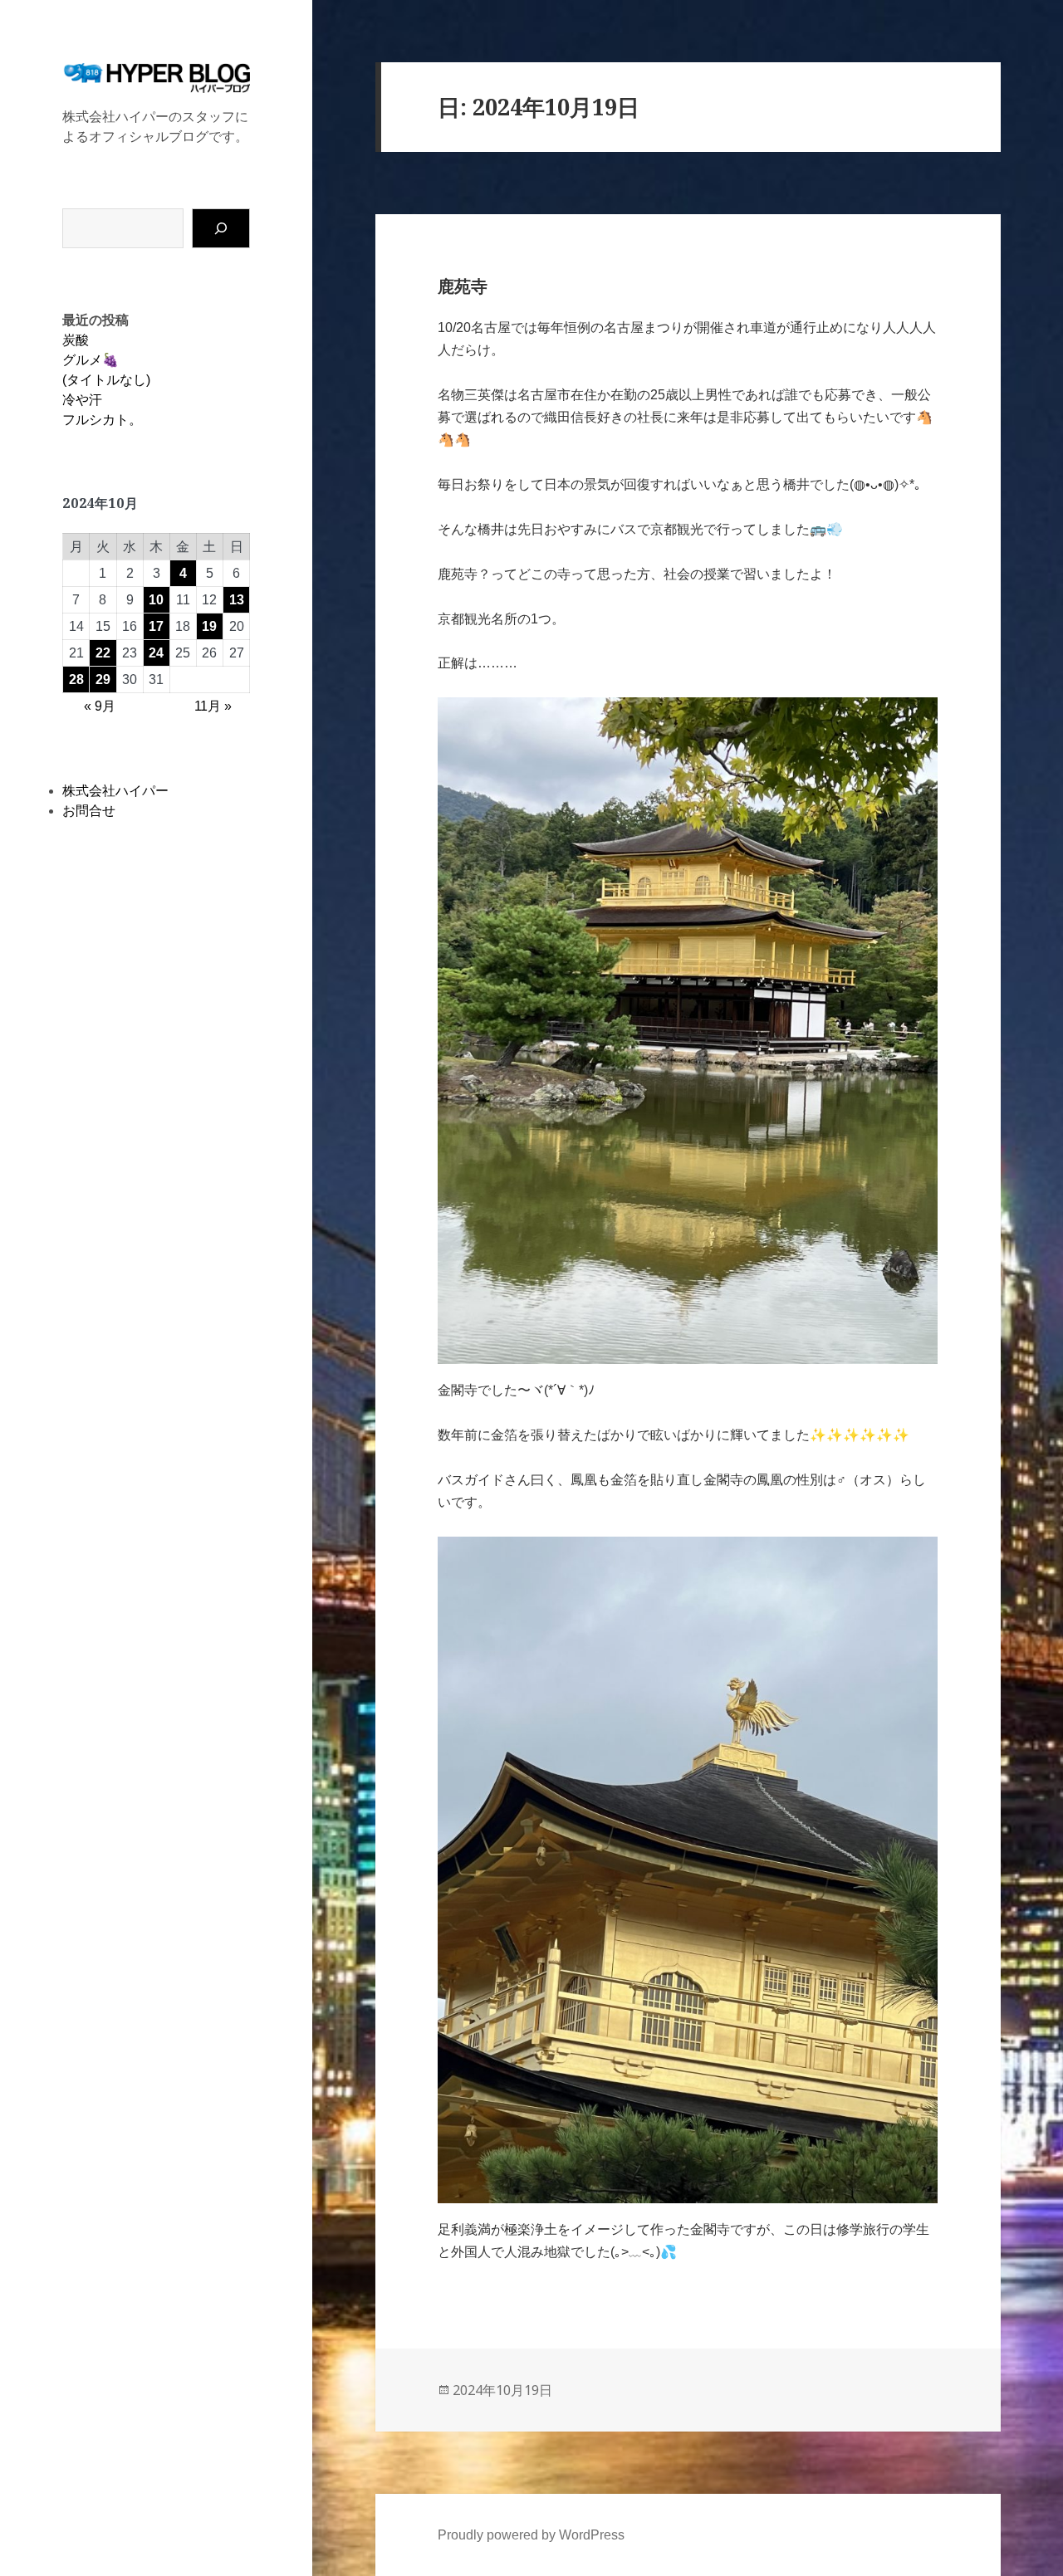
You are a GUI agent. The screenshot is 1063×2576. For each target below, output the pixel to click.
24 (156, 653)
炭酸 (76, 340)
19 (209, 626)
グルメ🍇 (91, 360)
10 (156, 600)
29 (103, 679)
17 (156, 626)
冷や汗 (82, 400)
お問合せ (89, 811)
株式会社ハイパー (115, 791)
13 (237, 600)
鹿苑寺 (463, 286)
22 (103, 653)
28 (76, 679)
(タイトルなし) (106, 380)
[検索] (221, 228)
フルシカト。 (102, 420)
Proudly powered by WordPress (531, 2535)
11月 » (213, 706)
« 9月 (100, 706)
